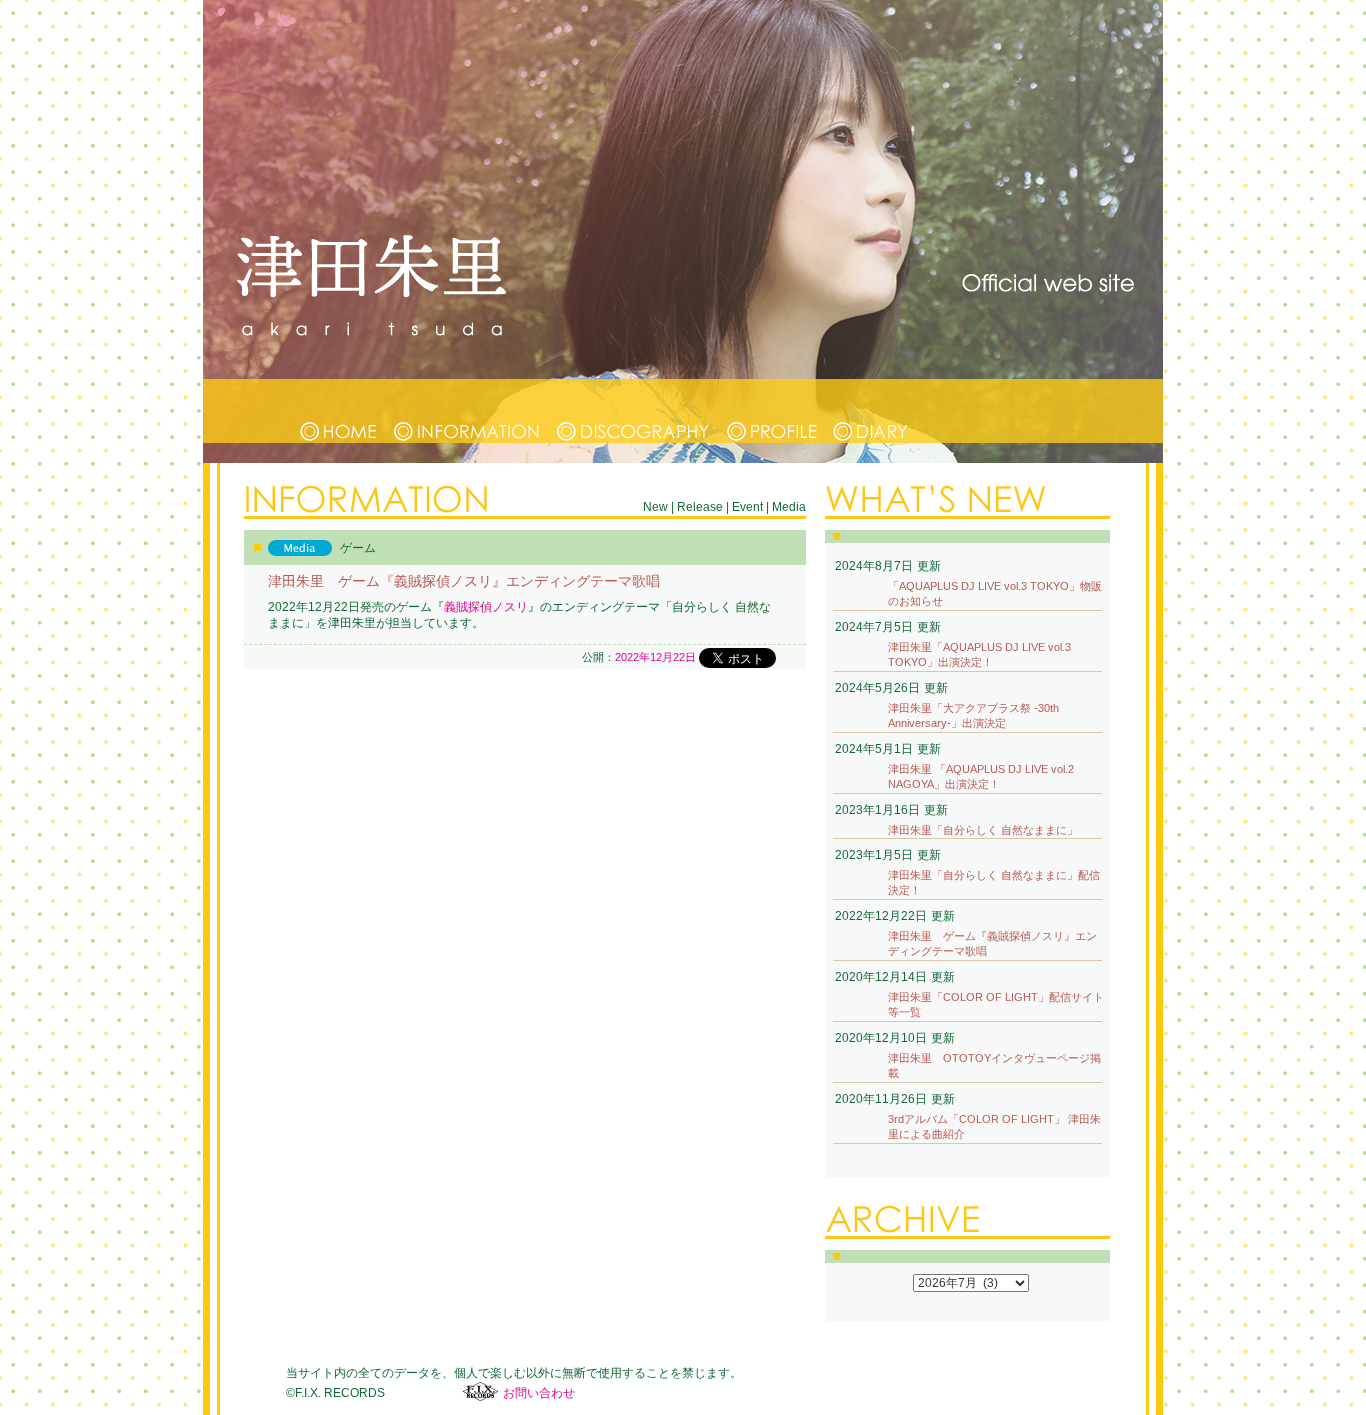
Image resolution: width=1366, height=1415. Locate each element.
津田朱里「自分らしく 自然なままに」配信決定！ (994, 882)
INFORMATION (468, 411)
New (655, 507)
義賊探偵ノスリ (486, 607)
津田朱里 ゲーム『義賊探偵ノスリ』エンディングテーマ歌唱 (992, 943)
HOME (339, 411)
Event (747, 507)
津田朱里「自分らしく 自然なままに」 (983, 830)
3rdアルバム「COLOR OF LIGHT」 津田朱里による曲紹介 (994, 1126)
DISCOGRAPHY (634, 411)
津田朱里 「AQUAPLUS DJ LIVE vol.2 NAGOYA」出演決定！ (981, 776)
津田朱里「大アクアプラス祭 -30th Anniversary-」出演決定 (973, 715)
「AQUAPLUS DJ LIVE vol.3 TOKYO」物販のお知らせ (995, 593)
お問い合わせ (539, 1393)
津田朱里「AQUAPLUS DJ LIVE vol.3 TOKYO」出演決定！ (979, 654)
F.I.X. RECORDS (480, 1392)
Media (789, 507)
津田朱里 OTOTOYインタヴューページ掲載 (994, 1065)
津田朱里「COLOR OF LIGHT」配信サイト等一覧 (996, 1004)
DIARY (871, 411)
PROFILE (772, 411)
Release (700, 507)
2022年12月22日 (655, 657)
